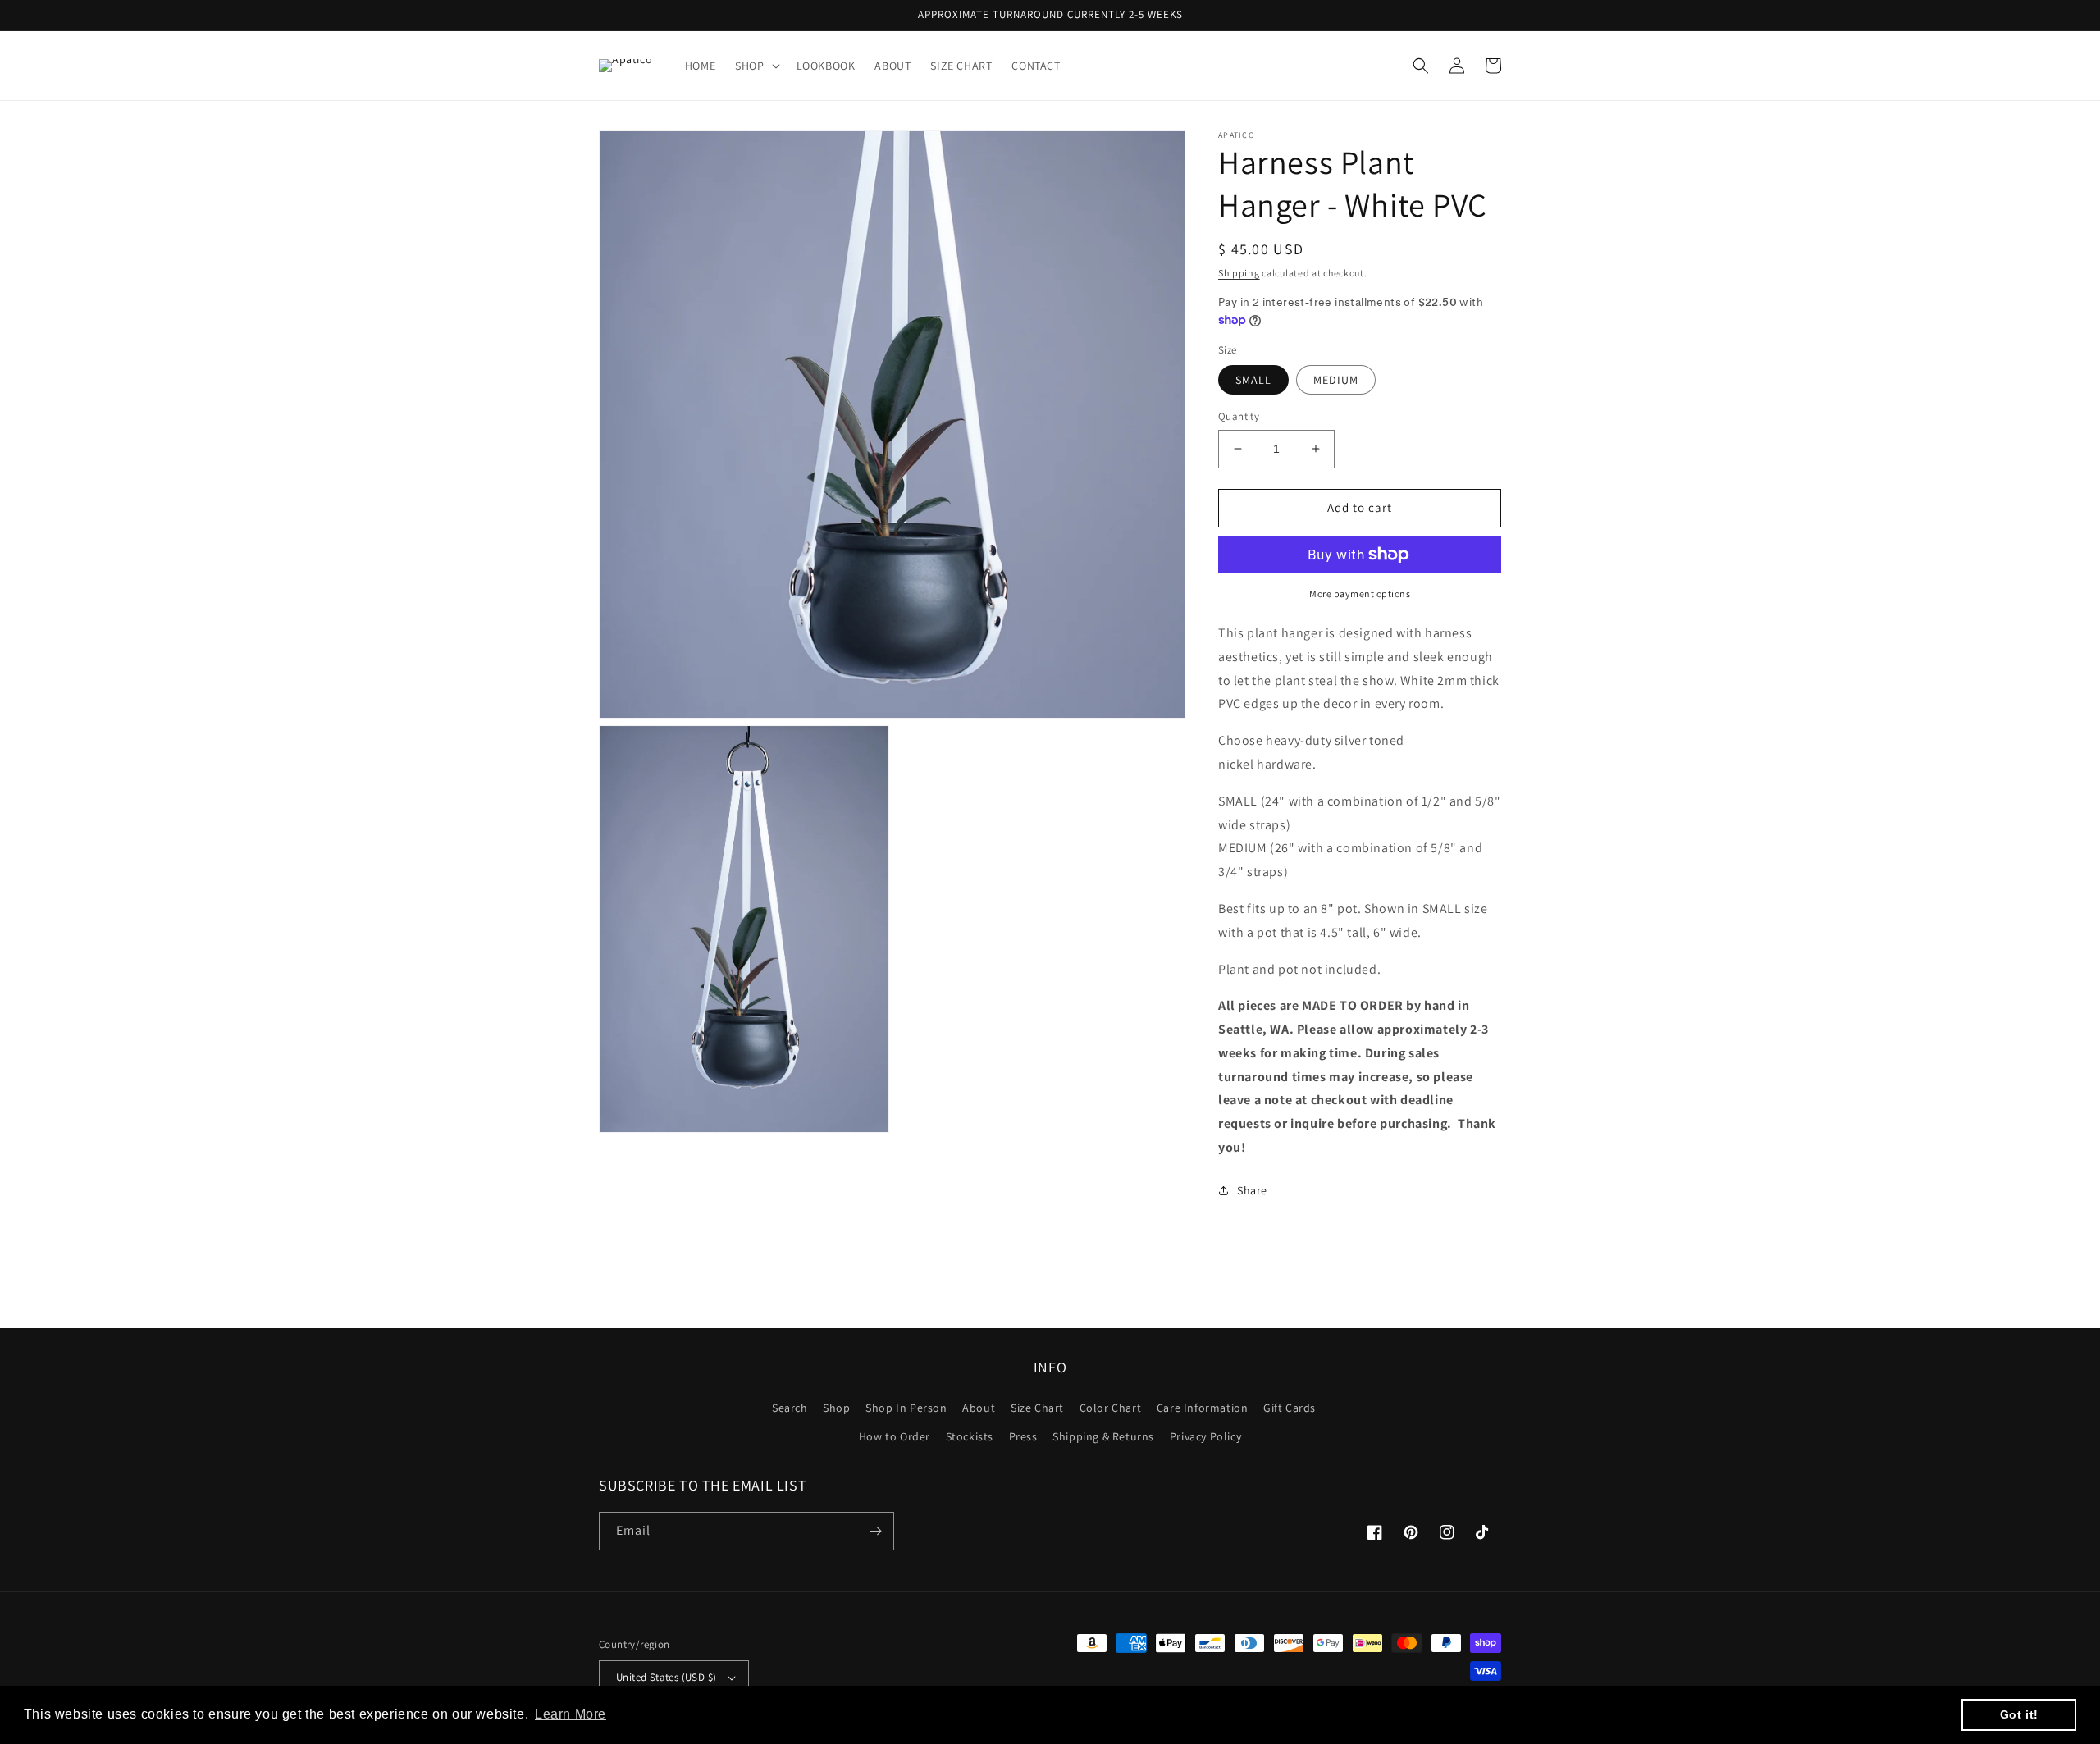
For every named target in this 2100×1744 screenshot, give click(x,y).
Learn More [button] (571, 1714)
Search (790, 1408)
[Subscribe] (875, 1531)
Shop (836, 1408)
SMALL (1253, 380)
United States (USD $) (666, 1677)
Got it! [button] (2019, 1714)
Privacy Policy (1205, 1436)
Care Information (1203, 1408)
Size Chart (1037, 1408)
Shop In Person (906, 1408)
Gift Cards (1290, 1408)
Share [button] (1252, 1190)
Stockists (970, 1436)
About (979, 1408)
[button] (756, 66)
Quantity (1239, 416)
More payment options (1360, 594)
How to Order (895, 1436)
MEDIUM (1336, 380)
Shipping (1239, 273)
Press (1023, 1436)
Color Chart (1111, 1408)
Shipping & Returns (1103, 1436)
